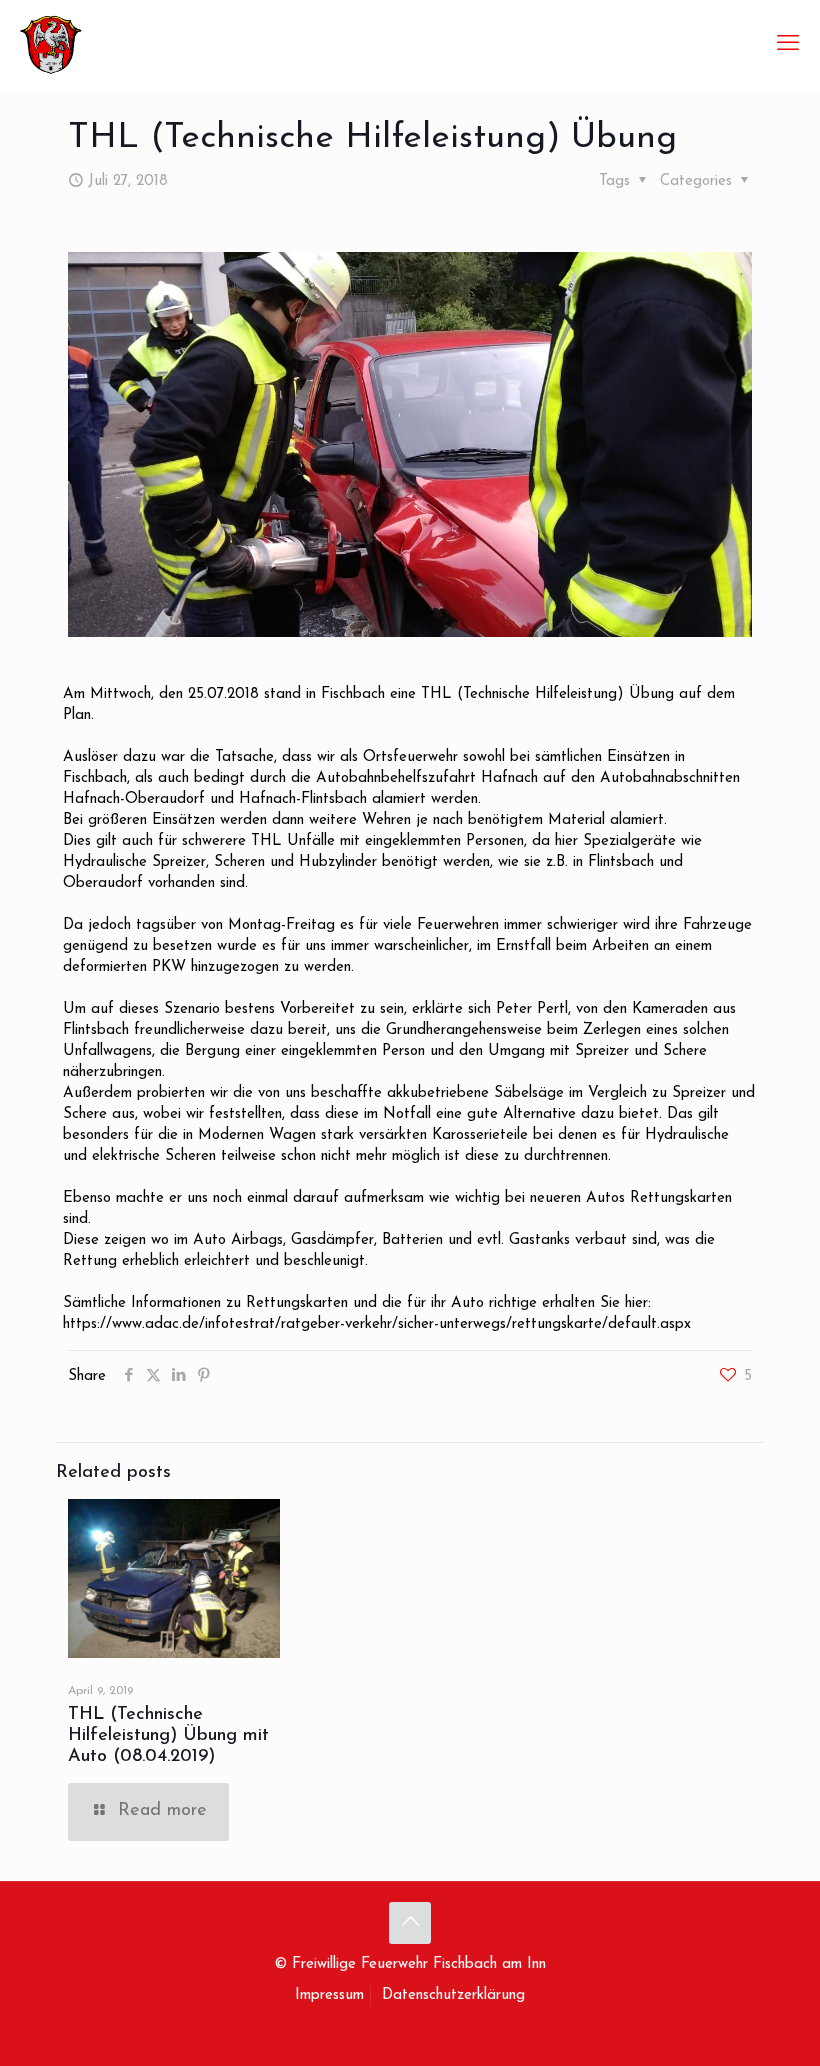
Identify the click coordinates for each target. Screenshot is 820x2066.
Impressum (329, 1995)
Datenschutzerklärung (453, 1995)
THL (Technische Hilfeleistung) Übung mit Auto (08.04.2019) (168, 1736)
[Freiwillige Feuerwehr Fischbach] (51, 45)
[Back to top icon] (410, 1923)
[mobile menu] (788, 45)
